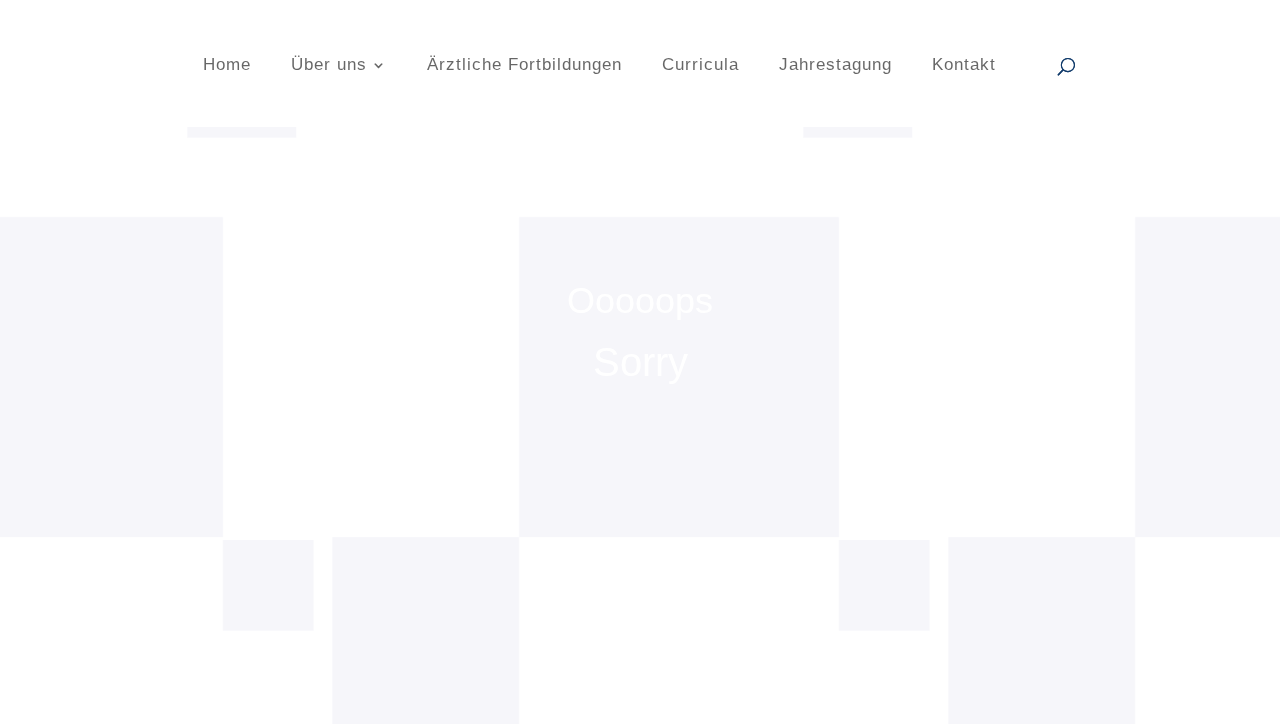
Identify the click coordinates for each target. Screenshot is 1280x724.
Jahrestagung (835, 66)
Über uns (329, 66)
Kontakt (964, 66)
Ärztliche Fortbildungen (524, 66)
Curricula (700, 66)
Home (227, 66)
